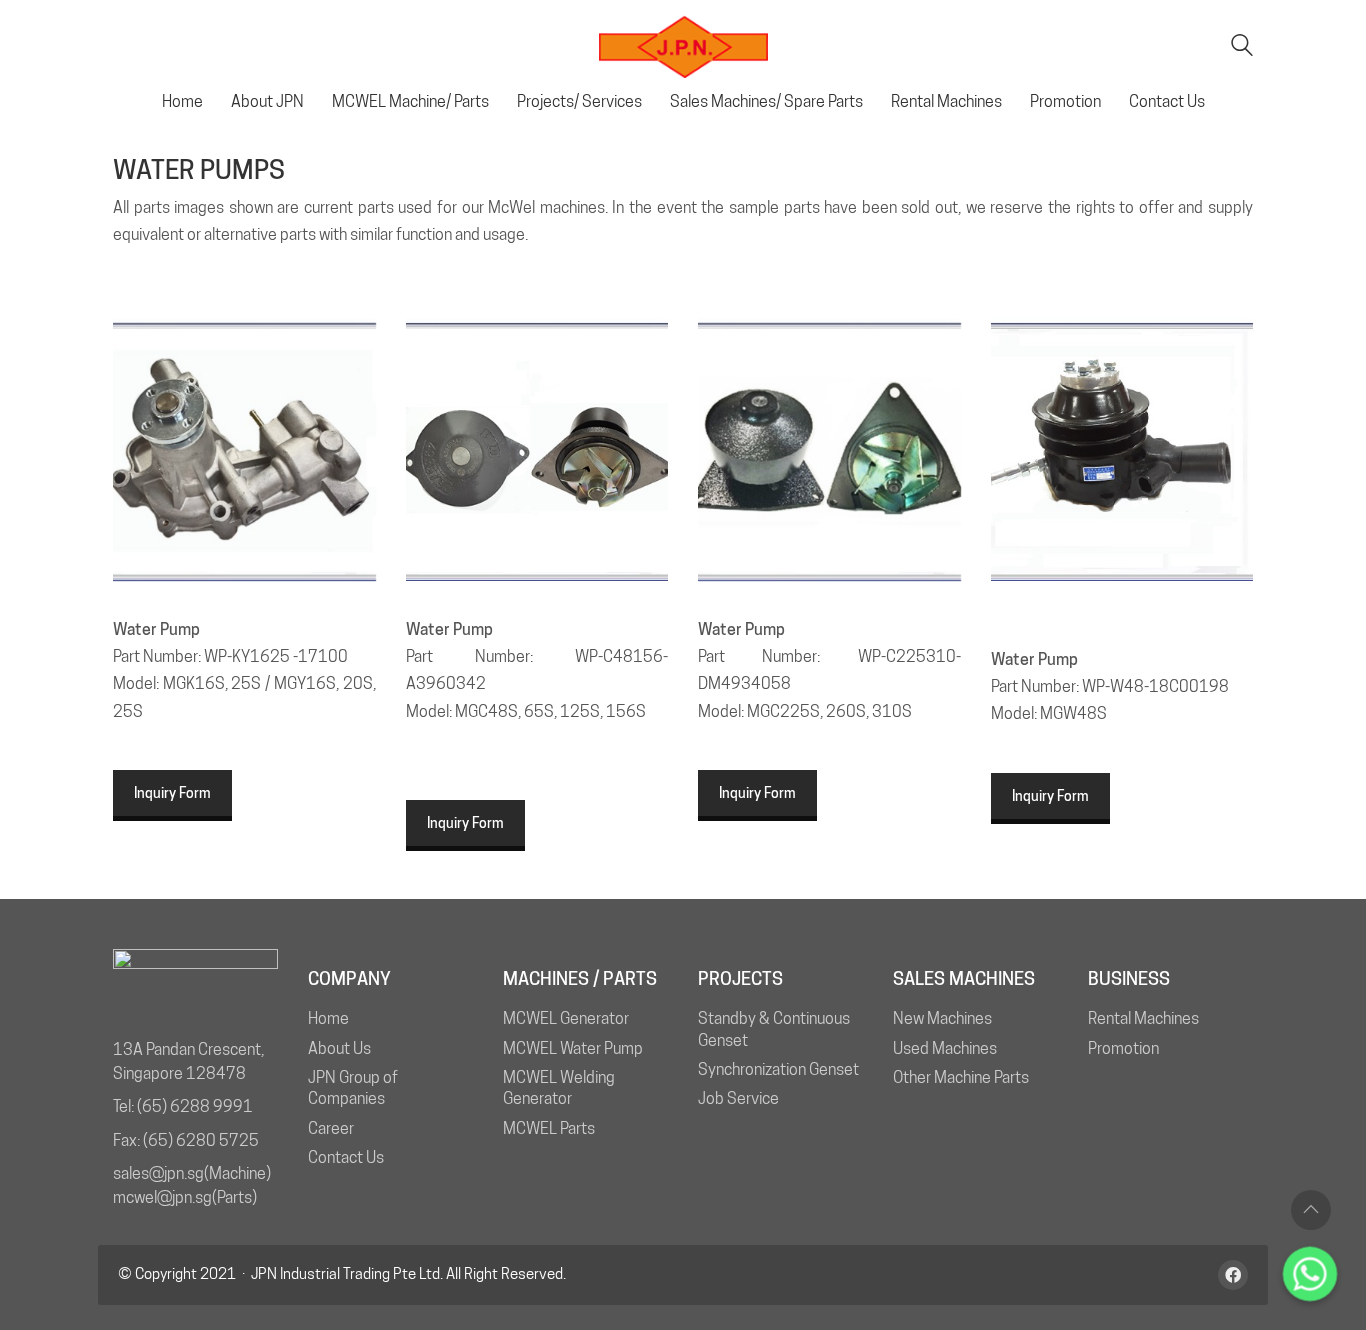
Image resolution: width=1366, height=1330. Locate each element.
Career (331, 1128)
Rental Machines (1143, 1018)
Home (328, 1018)
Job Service (738, 1098)
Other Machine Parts (961, 1077)
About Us (339, 1048)
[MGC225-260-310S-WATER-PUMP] (829, 449)
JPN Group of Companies (353, 1088)
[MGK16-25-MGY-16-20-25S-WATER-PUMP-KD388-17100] (244, 449)
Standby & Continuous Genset (774, 1029)
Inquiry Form (172, 793)
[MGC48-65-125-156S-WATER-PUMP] (537, 449)
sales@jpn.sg (158, 1173)
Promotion (1123, 1048)
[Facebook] (1233, 1275)
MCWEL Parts (549, 1128)
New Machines (942, 1018)
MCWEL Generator (566, 1018)
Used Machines (945, 1048)
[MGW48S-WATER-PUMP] (1122, 449)
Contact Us (346, 1157)
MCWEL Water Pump (573, 1048)
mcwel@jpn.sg (162, 1197)
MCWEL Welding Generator (559, 1088)
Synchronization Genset (778, 1069)
